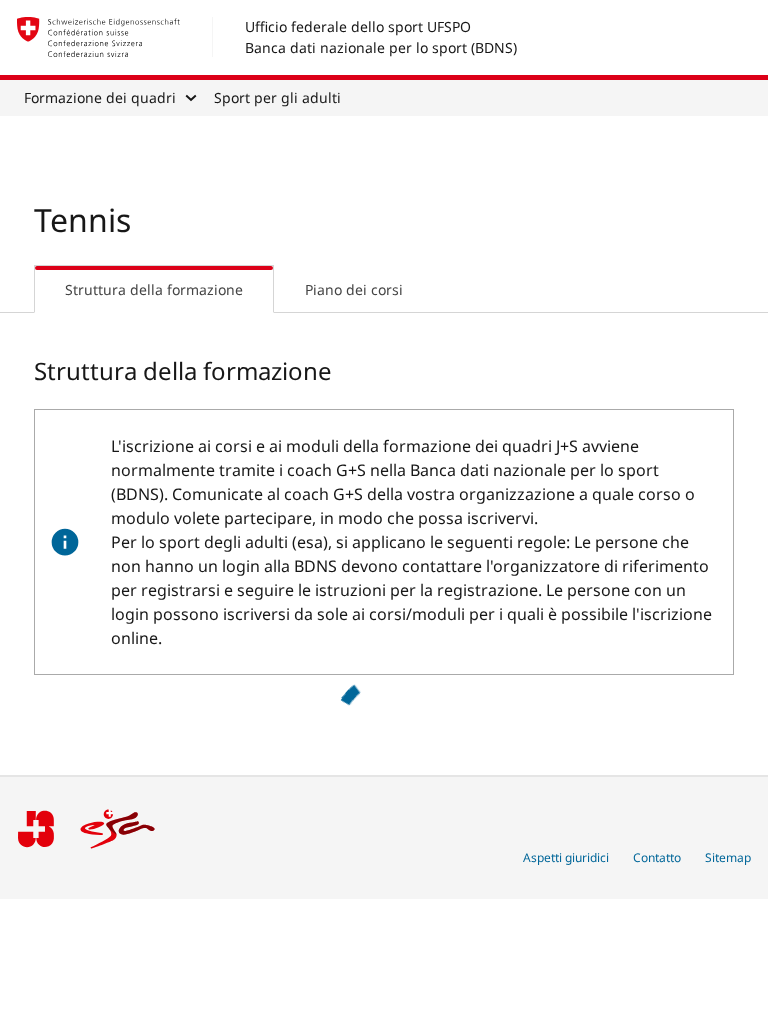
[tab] (154, 289)
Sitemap (728, 857)
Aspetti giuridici (566, 857)
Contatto (657, 857)
